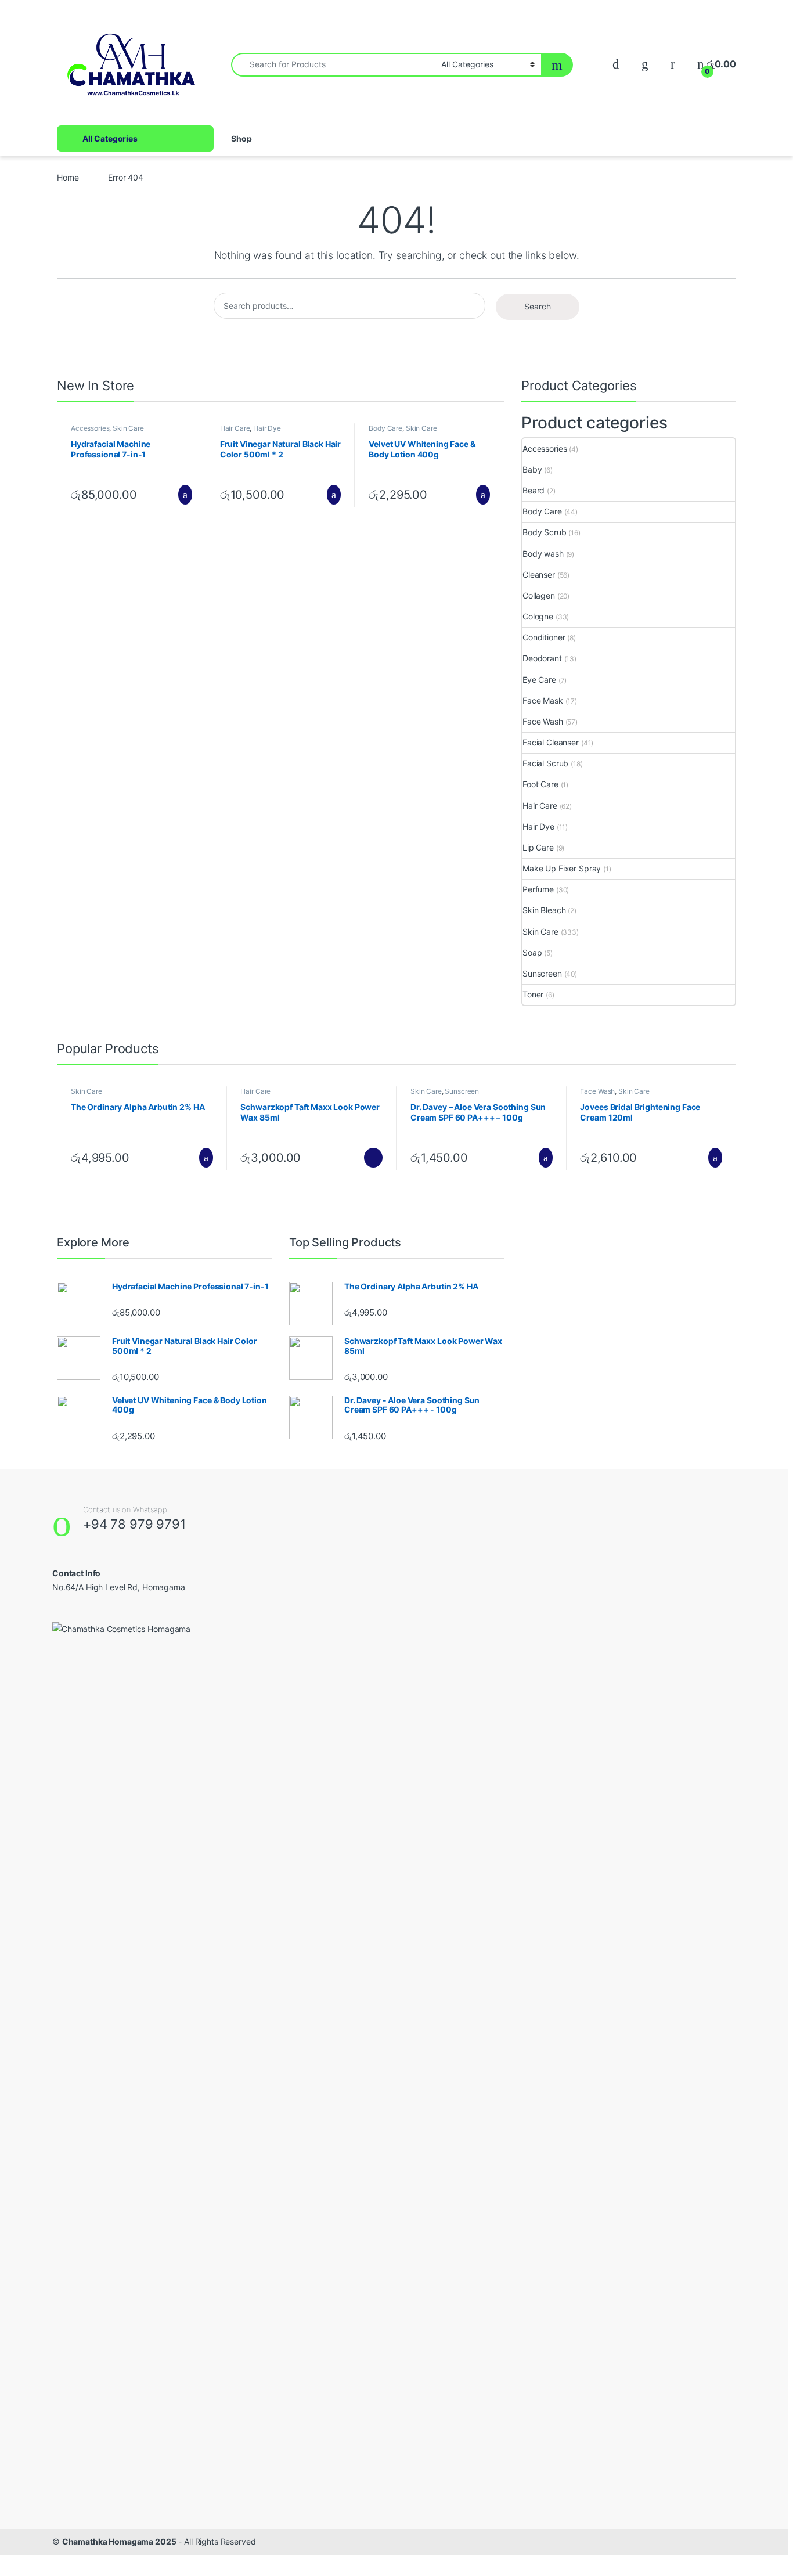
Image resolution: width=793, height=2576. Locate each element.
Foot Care (540, 784)
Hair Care (235, 428)
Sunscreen (542, 973)
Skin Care (128, 428)
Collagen (539, 595)
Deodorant (542, 658)
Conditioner (544, 637)
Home (68, 177)
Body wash (543, 554)
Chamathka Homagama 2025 (119, 2541)
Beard (534, 490)
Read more (373, 1158)
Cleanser (539, 574)
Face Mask (543, 700)
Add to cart (184, 495)
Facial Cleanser (551, 742)
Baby (532, 469)
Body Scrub (545, 532)
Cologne (538, 616)
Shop (241, 138)
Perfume (538, 889)
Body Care (385, 428)
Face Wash (543, 721)
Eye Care (539, 680)
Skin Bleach (544, 910)
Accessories (90, 428)
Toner (533, 994)
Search (538, 306)
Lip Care (538, 847)
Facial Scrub (545, 763)
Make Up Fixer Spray (562, 868)
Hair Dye (267, 428)
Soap (532, 952)
